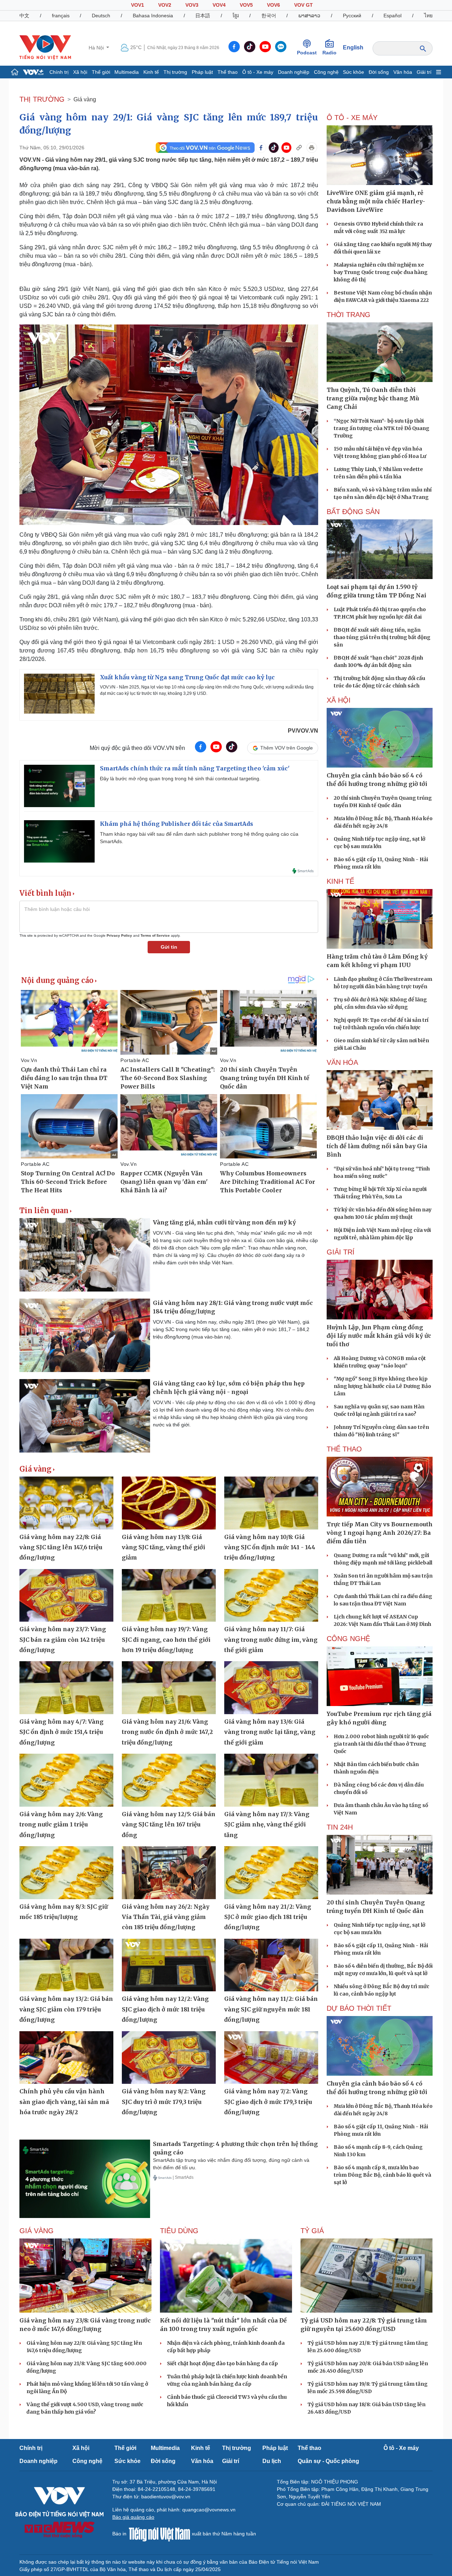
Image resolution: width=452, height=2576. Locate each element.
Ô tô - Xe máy (258, 72)
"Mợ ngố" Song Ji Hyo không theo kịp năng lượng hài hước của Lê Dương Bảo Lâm (382, 1386)
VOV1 (138, 5)
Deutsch (101, 16)
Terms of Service (155, 935)
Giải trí (424, 72)
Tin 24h (340, 1827)
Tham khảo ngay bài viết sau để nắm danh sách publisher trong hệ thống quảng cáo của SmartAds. (199, 838)
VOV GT (304, 5)
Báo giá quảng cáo (133, 2517)
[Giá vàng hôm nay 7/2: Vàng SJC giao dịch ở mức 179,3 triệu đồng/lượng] (271, 2058)
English (353, 47)
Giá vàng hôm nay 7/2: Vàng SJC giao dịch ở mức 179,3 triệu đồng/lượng (268, 2102)
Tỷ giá (312, 2231)
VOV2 (165, 5)
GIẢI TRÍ (341, 1252)
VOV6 (273, 5)
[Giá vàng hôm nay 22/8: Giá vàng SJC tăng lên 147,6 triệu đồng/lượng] (66, 1503)
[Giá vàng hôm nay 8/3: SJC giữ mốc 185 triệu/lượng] (66, 1873)
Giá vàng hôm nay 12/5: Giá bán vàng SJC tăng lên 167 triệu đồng (169, 1824)
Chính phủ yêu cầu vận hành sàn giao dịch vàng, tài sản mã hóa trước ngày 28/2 (64, 2102)
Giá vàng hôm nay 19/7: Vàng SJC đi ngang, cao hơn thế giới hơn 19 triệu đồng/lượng (166, 1639)
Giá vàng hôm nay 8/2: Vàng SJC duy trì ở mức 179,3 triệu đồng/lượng (164, 2102)
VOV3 (192, 5)
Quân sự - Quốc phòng (328, 2461)
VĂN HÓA (342, 1062)
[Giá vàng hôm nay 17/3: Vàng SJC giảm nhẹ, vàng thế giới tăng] (271, 1780)
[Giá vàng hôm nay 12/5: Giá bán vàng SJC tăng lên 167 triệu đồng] (169, 1780)
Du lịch (272, 2461)
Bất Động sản (353, 512)
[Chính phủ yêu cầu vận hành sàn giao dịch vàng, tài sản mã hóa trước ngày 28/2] (66, 2058)
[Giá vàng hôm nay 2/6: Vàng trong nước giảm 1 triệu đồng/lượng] (66, 1780)
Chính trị (59, 72)
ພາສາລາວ (309, 16)
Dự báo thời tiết (359, 2008)
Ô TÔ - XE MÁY (352, 118)
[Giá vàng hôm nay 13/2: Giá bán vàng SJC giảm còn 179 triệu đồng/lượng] (66, 1965)
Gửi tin (169, 947)
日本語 (203, 16)
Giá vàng (85, 99)
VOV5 (246, 5)
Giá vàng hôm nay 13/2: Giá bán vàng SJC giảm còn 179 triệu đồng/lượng (66, 2009)
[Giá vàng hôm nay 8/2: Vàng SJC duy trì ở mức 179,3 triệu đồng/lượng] (169, 2058)
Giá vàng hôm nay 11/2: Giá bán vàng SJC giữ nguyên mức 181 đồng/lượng (271, 2009)
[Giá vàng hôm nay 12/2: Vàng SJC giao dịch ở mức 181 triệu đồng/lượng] (169, 1965)
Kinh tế (151, 72)
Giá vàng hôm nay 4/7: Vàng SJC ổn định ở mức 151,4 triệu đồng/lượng (61, 1732)
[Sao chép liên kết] (299, 148)
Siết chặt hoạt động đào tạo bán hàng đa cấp (222, 2363)
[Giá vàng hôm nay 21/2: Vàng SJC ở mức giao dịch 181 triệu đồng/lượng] (271, 1873)
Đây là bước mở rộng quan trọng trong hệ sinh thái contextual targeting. (180, 779)
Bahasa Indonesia (153, 16)
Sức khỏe (353, 72)
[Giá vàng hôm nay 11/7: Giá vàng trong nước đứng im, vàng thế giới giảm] (271, 1596)
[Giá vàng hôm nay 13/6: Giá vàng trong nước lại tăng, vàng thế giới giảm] (271, 1688)
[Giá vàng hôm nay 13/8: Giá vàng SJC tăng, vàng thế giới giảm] (169, 1503)
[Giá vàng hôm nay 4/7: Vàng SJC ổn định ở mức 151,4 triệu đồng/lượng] (66, 1688)
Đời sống (379, 72)
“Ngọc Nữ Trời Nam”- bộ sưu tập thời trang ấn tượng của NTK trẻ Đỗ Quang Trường (382, 428)
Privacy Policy (119, 935)
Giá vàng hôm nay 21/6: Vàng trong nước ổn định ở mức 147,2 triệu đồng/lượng (167, 1732)
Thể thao (228, 72)
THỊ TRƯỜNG (42, 99)
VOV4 (219, 5)
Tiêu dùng (179, 2231)
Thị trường (175, 72)
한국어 (269, 16)
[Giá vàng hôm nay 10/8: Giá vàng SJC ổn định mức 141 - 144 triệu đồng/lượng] (271, 1503)
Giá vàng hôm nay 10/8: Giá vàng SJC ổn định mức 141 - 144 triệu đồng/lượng (270, 1547)
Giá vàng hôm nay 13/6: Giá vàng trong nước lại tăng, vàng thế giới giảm (270, 1732)
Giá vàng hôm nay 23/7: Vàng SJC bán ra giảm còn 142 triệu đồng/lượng (63, 1639)
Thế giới (101, 72)
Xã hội (80, 72)
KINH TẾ (340, 881)
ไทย (428, 16)
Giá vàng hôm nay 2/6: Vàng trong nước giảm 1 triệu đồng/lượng (61, 1824)
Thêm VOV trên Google (287, 748)
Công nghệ (326, 72)
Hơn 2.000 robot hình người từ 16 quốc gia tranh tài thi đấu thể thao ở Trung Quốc (381, 1744)
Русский (352, 16)
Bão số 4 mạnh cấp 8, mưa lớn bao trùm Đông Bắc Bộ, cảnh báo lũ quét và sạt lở (382, 2175)
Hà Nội (97, 48)
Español (392, 16)
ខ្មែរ (236, 16)
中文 (24, 16)
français (61, 16)
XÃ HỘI (339, 700)
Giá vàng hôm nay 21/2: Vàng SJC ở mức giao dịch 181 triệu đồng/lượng (268, 1917)
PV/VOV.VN (303, 731)
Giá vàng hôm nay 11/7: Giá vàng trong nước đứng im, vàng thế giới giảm (271, 1639)
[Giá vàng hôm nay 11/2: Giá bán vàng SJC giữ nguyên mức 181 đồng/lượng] (271, 1965)
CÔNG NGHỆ (348, 1639)
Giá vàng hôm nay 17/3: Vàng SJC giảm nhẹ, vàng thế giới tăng (267, 1824)
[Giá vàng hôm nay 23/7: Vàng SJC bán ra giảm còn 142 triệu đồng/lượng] (66, 1596)
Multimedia (127, 72)
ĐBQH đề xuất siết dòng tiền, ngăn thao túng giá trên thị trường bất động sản (382, 637)
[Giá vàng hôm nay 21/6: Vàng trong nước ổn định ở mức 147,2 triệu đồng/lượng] (169, 1688)
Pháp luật (202, 72)
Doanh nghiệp (294, 72)
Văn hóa (403, 72)
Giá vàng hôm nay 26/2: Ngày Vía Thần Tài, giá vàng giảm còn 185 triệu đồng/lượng (166, 1917)
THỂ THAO (344, 1449)
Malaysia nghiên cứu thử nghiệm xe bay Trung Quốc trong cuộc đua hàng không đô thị (381, 272)
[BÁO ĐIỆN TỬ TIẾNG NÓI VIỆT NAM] (45, 47)
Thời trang (349, 315)
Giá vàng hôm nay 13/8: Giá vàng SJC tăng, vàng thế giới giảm (163, 1547)
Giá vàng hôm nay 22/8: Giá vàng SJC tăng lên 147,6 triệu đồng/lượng (61, 1547)
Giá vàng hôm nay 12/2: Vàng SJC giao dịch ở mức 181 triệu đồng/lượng (165, 2009)
